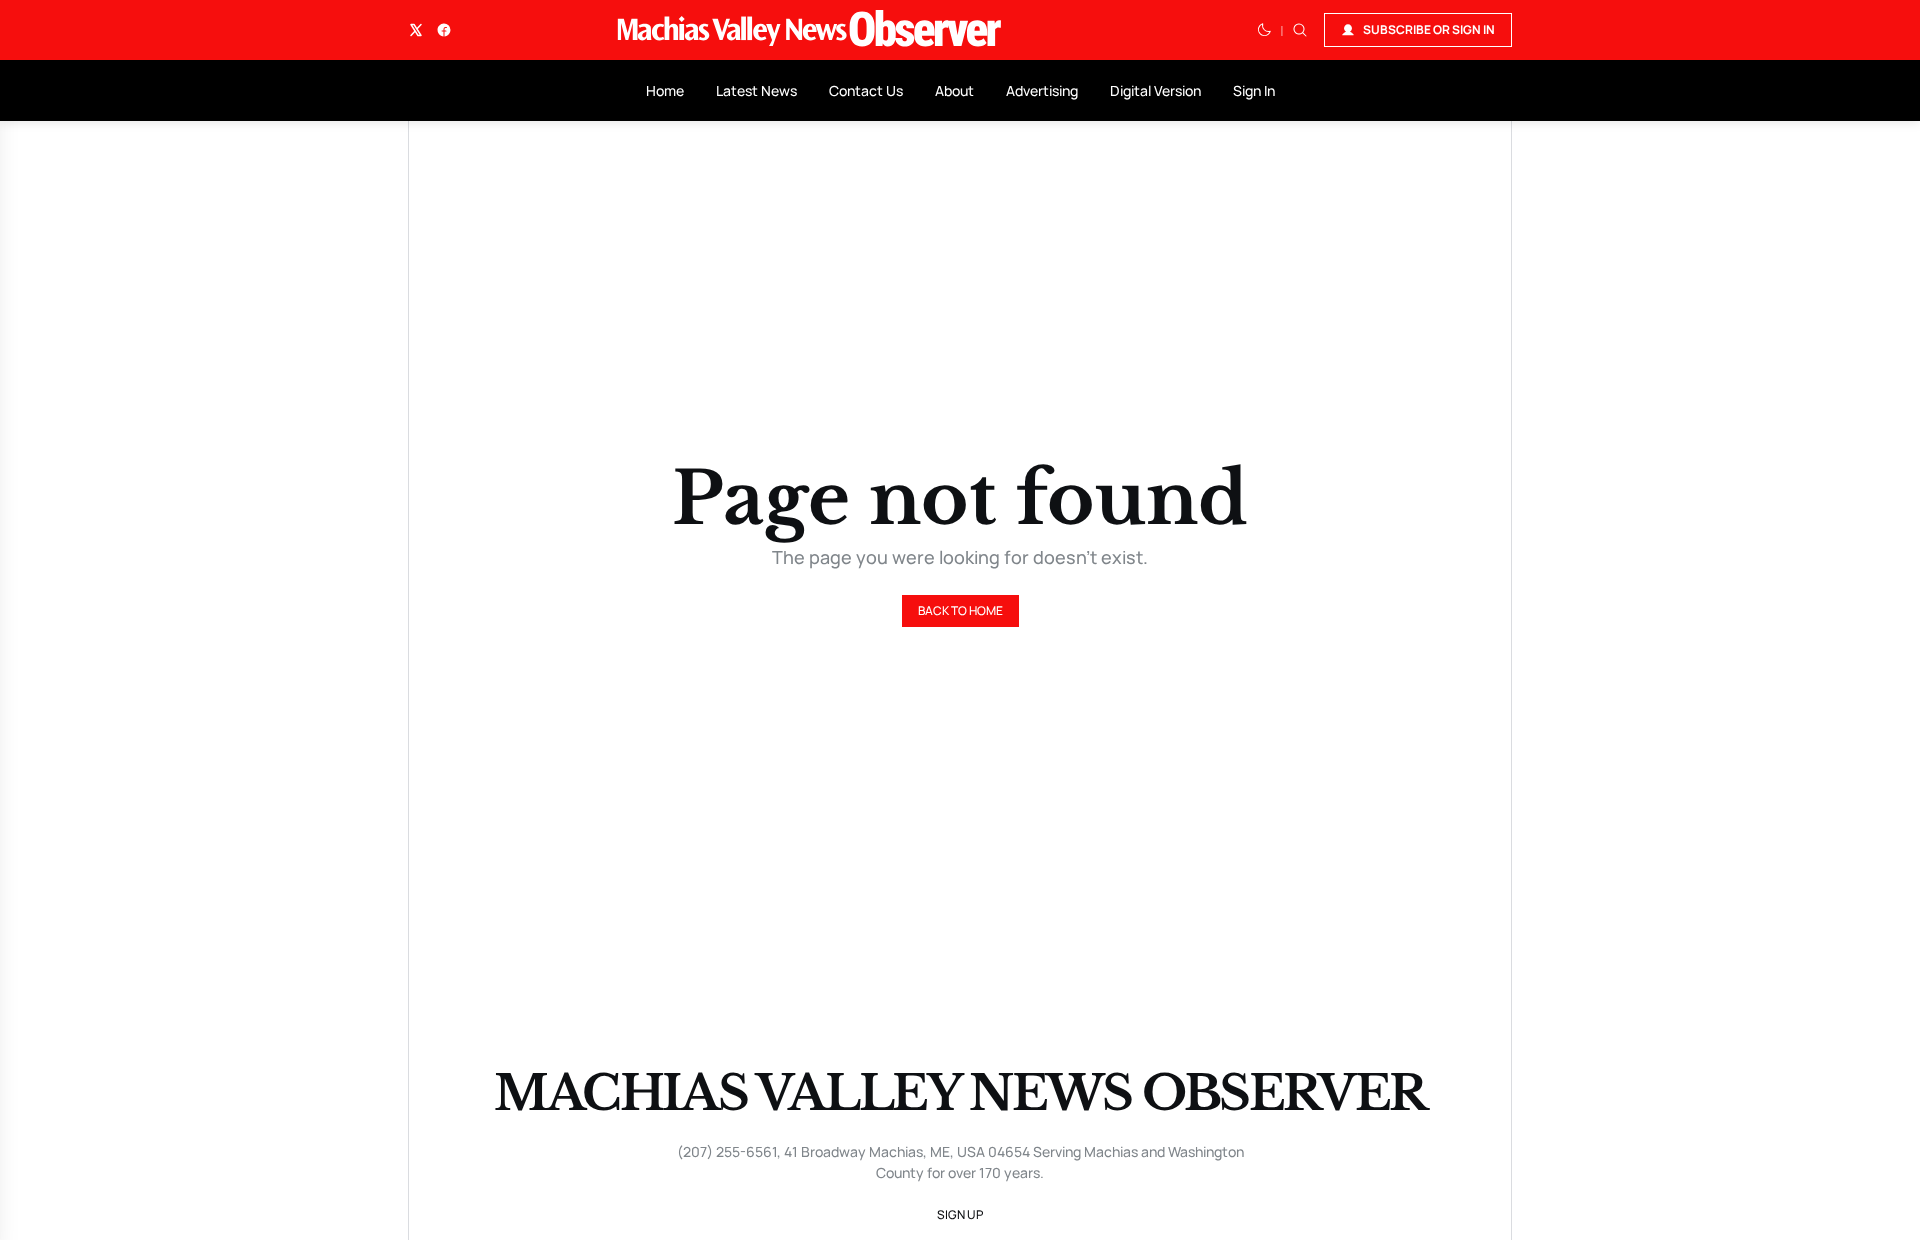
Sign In (1254, 90)
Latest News (756, 90)
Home (665, 90)
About (954, 90)
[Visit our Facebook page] (444, 30)
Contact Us (866, 90)
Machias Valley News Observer (960, 1093)
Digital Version (1155, 90)
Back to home (960, 610)
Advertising (1042, 90)
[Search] (1300, 30)
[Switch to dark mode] (1264, 30)
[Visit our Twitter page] (416, 30)
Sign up (960, 1214)
